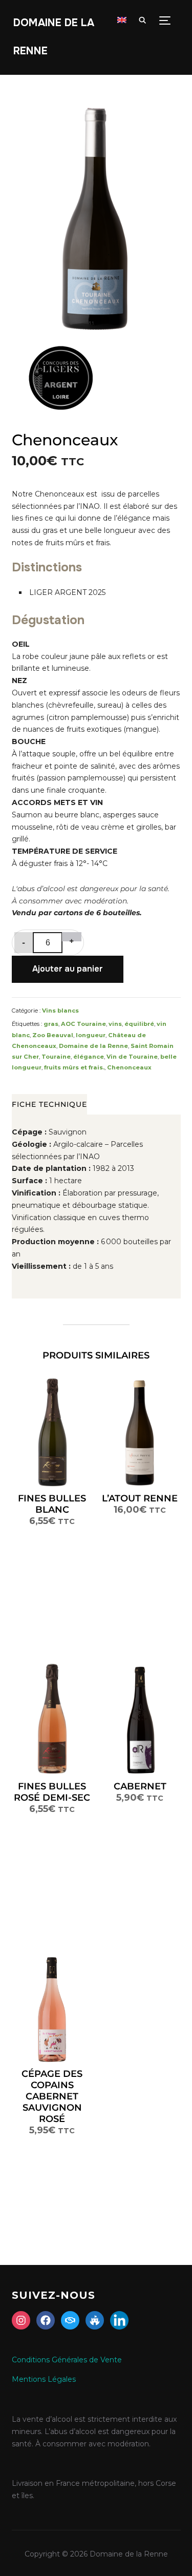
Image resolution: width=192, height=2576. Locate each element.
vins (115, 1024)
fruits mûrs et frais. (74, 1067)
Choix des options (52, 1432)
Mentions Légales (44, 2379)
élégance (89, 1057)
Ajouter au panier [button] (134, 1432)
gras (51, 1024)
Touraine (56, 1057)
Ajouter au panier (68, 969)
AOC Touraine (83, 1024)
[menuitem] (122, 20)
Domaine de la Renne (93, 1046)
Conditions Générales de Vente (67, 2360)
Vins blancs (60, 1011)
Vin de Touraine (132, 1057)
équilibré (139, 1024)
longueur (91, 1035)
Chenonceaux (129, 1067)
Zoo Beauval (53, 1035)
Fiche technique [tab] (49, 1104)
